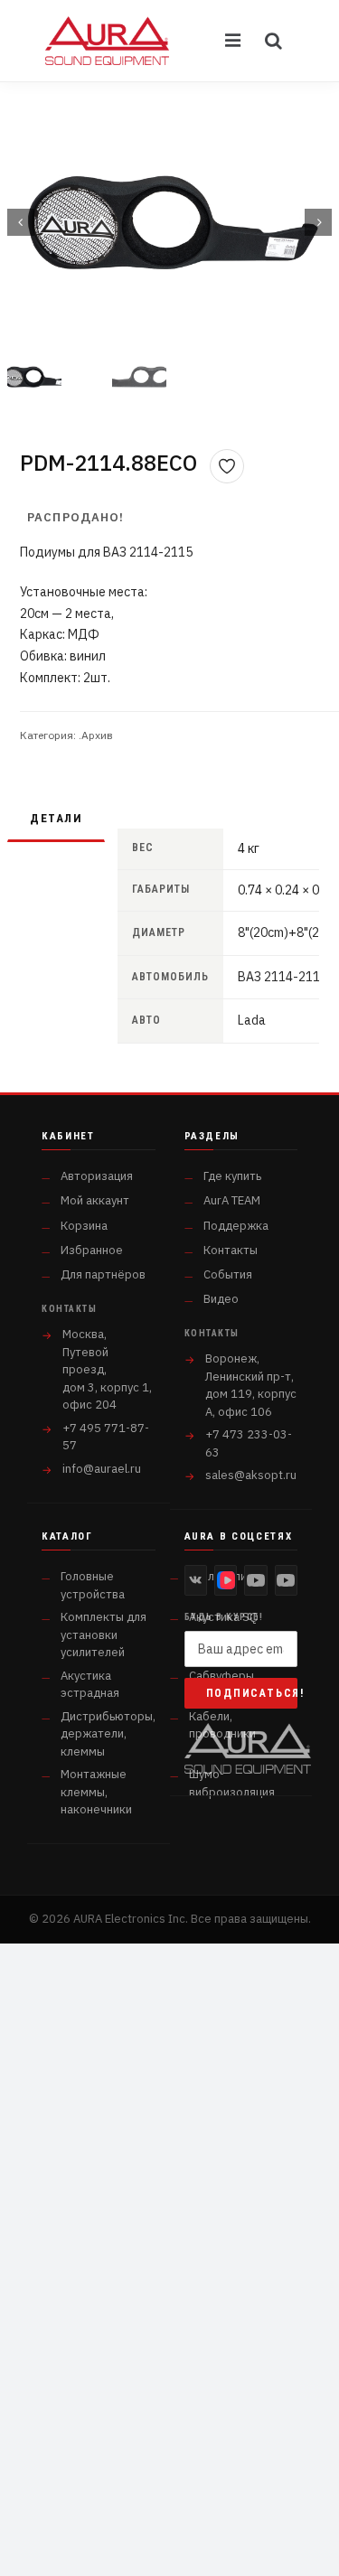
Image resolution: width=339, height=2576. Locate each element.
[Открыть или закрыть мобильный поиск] (274, 41)
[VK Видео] (226, 1580)
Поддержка (236, 1226)
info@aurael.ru (102, 1469)
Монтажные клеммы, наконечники (96, 1792)
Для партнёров (103, 1274)
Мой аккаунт (95, 1200)
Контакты (231, 1250)
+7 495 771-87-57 (106, 1437)
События (228, 1274)
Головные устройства (93, 1585)
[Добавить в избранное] (227, 466)
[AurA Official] (255, 1580)
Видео (221, 1299)
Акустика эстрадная (90, 1685)
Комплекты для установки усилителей (104, 1635)
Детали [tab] (56, 818)
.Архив (96, 735)
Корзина (84, 1226)
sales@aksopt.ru (251, 1475)
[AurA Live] (286, 1580)
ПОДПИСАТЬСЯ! (252, 1693)
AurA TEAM (232, 1200)
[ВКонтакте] (196, 1580)
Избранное (92, 1250)
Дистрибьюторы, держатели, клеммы (108, 1734)
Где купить (232, 1176)
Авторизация (97, 1176)
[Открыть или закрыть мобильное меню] (234, 41)
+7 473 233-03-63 (249, 1443)
